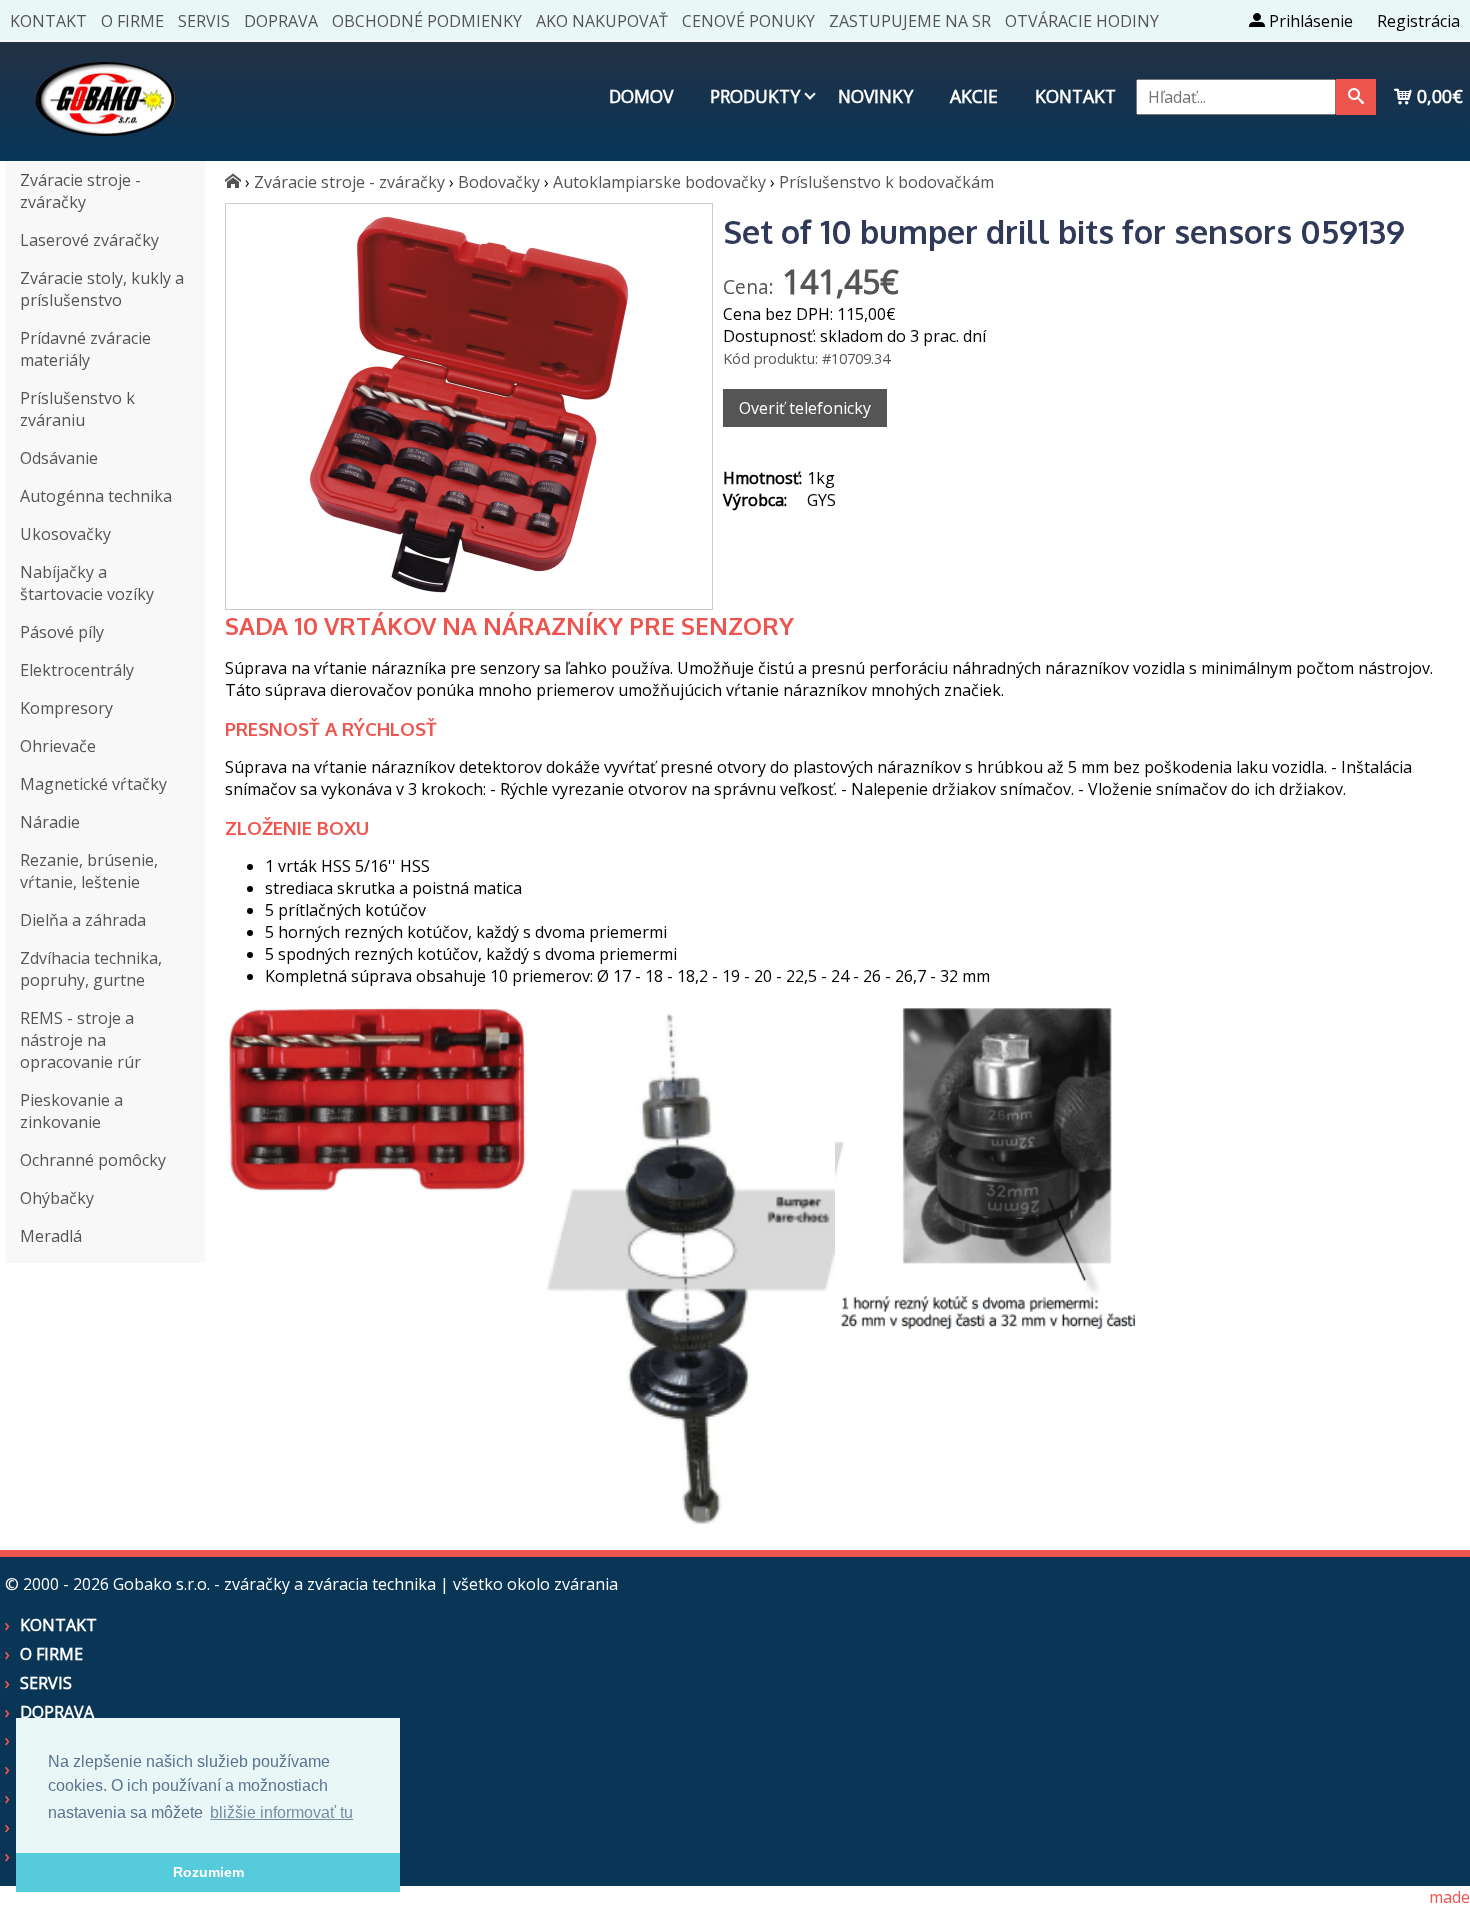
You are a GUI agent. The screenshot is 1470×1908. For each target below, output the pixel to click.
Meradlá (51, 1236)
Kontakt (48, 21)
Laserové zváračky (89, 240)
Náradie (50, 822)
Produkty (755, 96)
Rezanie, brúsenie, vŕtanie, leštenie (89, 871)
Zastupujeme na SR (910, 21)
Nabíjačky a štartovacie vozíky (87, 583)
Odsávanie (59, 458)
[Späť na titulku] (105, 150)
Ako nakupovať (602, 21)
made (1449, 1897)
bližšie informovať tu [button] (281, 1812)
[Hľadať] (1356, 97)
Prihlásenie (1309, 21)
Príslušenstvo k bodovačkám (886, 182)
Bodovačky (499, 182)
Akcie (974, 96)
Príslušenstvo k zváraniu (77, 409)
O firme (132, 21)
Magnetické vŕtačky (93, 784)
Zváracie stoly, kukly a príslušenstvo (102, 289)
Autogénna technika (96, 496)
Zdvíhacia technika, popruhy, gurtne (91, 969)
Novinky (875, 96)
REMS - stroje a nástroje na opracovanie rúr (80, 1040)
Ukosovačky (65, 534)
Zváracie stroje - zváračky (80, 191)
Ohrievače (58, 746)
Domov (641, 96)
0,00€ (1437, 96)
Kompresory (66, 708)
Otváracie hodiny (1082, 21)
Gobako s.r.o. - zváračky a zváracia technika (274, 1584)
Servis (204, 21)
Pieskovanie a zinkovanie (71, 1111)
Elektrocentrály (77, 670)
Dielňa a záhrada (83, 920)
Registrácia (1418, 21)
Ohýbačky (57, 1198)
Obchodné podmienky (427, 21)
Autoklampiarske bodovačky (659, 182)
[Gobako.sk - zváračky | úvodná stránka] (233, 182)
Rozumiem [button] (208, 1872)
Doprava (281, 21)
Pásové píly (62, 632)
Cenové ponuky (748, 21)
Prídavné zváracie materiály (85, 349)
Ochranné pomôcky (93, 1160)
